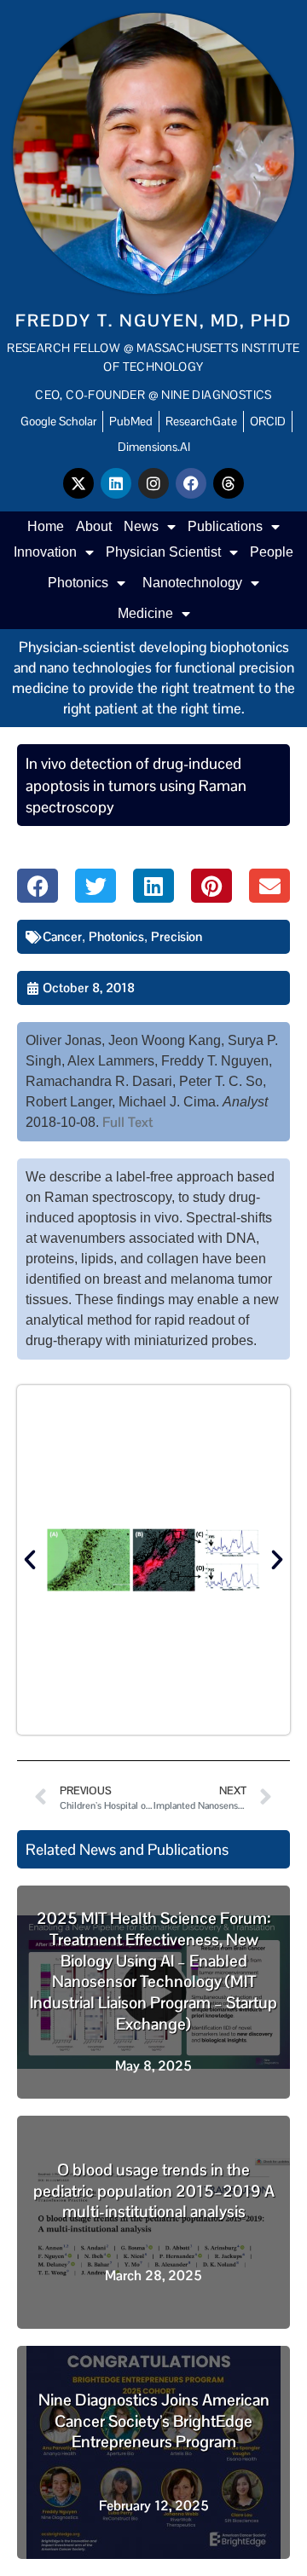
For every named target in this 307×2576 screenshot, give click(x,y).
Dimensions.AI (154, 447)
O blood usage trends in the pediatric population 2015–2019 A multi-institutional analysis (154, 2191)
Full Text (127, 1122)
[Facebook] (191, 483)
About (94, 526)
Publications (225, 526)
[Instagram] (153, 483)
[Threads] (229, 483)
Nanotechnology (192, 583)
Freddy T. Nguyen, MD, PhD (153, 321)
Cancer (62, 936)
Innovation (45, 552)
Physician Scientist (163, 552)
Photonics (78, 583)
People (272, 552)
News (141, 526)
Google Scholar (58, 421)
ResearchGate (201, 421)
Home (46, 526)
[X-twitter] (78, 483)
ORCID (268, 421)
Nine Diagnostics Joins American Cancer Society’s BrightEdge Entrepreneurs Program (154, 2421)
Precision (177, 936)
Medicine (145, 613)
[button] (38, 886)
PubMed (131, 421)
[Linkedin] (116, 483)
